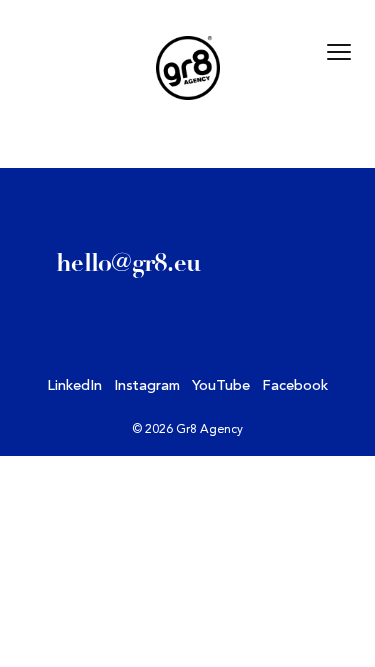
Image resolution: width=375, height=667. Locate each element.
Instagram (147, 386)
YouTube (221, 386)
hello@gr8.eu (128, 263)
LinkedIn (74, 386)
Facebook (295, 386)
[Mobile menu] (339, 52)
